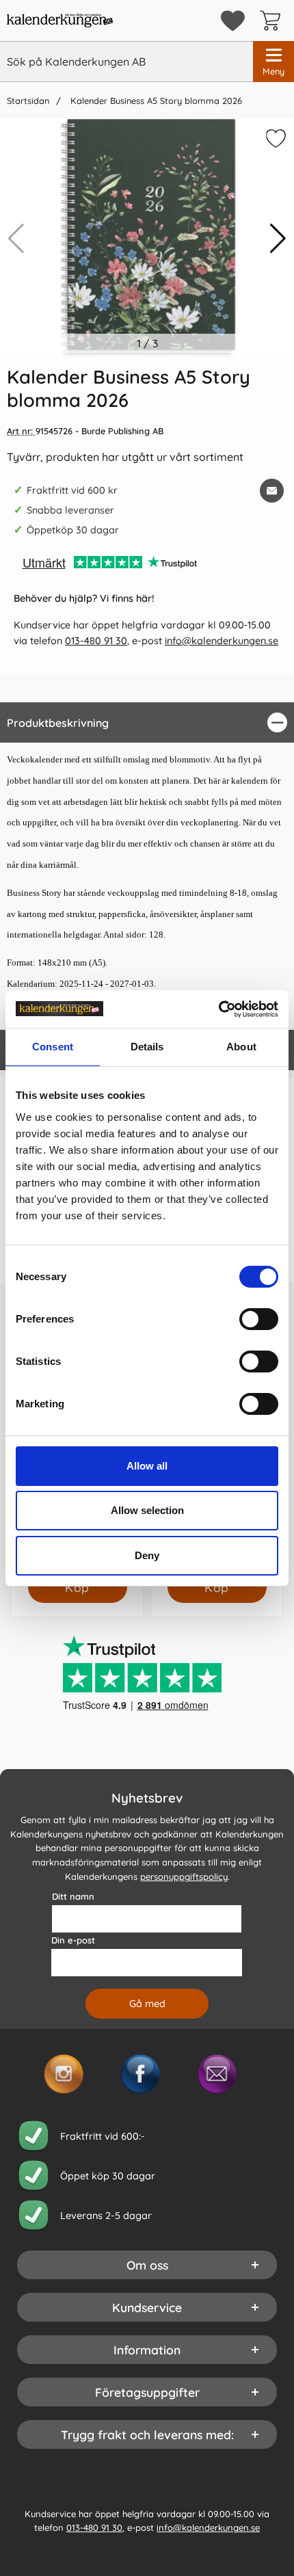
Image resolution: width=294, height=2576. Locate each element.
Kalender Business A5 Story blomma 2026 (155, 101)
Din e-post (73, 1939)
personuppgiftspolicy (184, 1876)
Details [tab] (147, 1047)
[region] (147, 722)
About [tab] (241, 1047)
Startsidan (28, 101)
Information (147, 2349)
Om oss (147, 2264)
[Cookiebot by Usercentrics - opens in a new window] (218, 1009)
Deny (147, 1555)
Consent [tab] (53, 1047)
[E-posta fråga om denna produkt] (272, 491)
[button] (278, 239)
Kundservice (147, 2307)
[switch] (259, 1319)
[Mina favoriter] (233, 21)
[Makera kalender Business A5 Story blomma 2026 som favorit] (274, 141)
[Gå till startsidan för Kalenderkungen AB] (60, 21)
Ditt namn (73, 1896)
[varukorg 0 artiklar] (273, 21)
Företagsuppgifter (147, 2391)
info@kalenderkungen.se (222, 641)
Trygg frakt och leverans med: (147, 2434)
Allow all (147, 1466)
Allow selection (147, 1510)
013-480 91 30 (96, 641)
